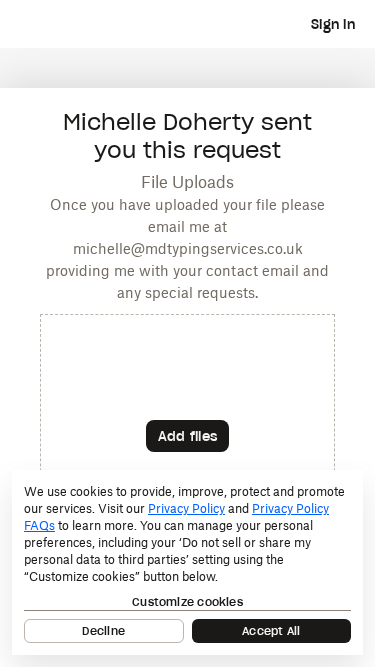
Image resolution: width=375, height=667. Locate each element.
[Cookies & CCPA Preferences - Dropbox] (187, 562)
